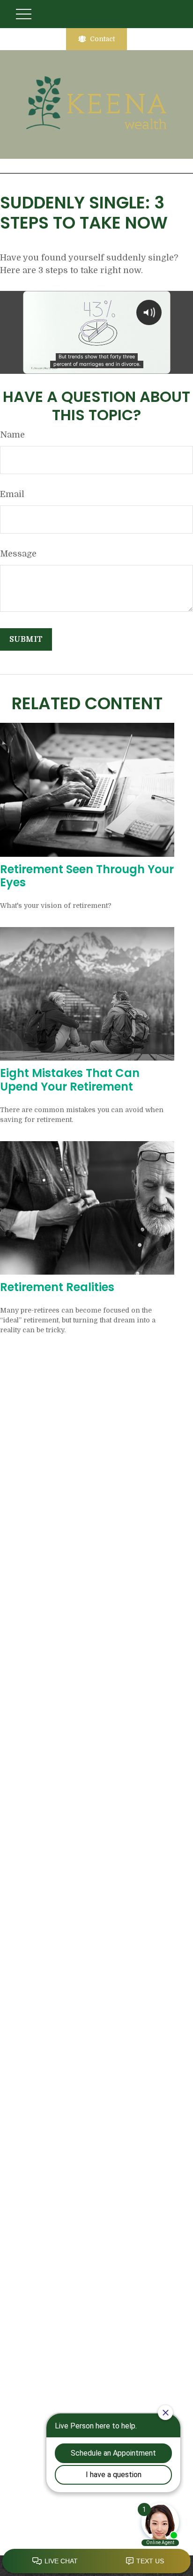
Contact (102, 39)
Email (12, 494)
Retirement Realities (57, 1287)
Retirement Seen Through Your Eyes (87, 876)
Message (18, 554)
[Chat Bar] (96, 2561)
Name (12, 435)
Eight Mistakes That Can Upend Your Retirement (70, 1080)
